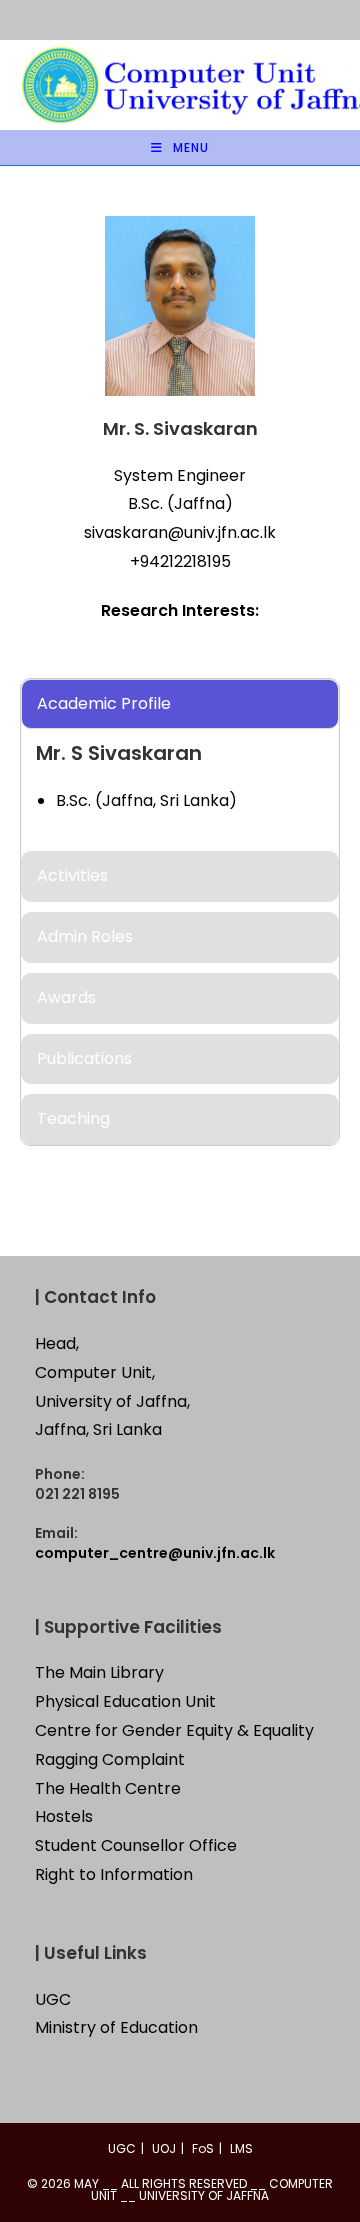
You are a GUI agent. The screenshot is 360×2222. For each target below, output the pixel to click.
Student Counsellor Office (136, 1845)
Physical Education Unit (125, 1701)
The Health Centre (108, 1788)
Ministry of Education (116, 2027)
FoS (203, 2148)
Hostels (64, 1816)
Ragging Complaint (110, 1759)
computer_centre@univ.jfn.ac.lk (155, 1553)
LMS (241, 2148)
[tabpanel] (180, 704)
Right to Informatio (109, 1874)
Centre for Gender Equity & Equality (174, 1730)
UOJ (164, 2148)
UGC (53, 1999)
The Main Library (99, 1672)
